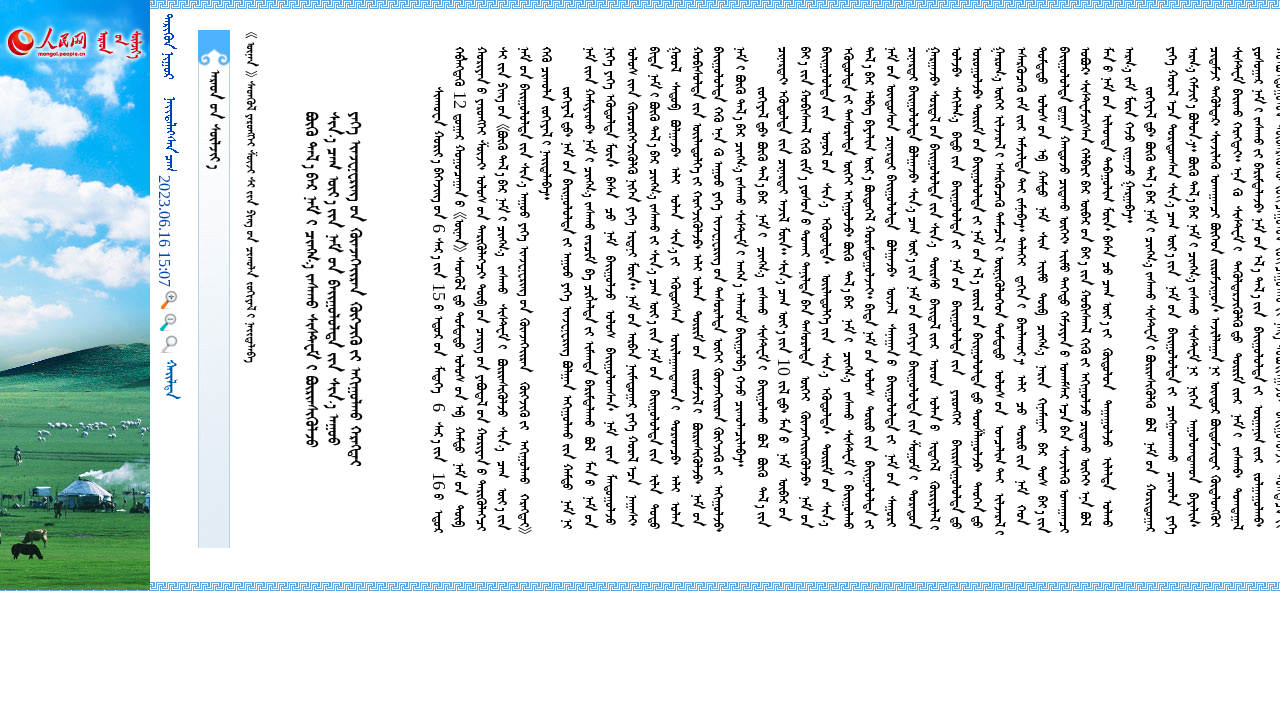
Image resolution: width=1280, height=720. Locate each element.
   (214, 119)
